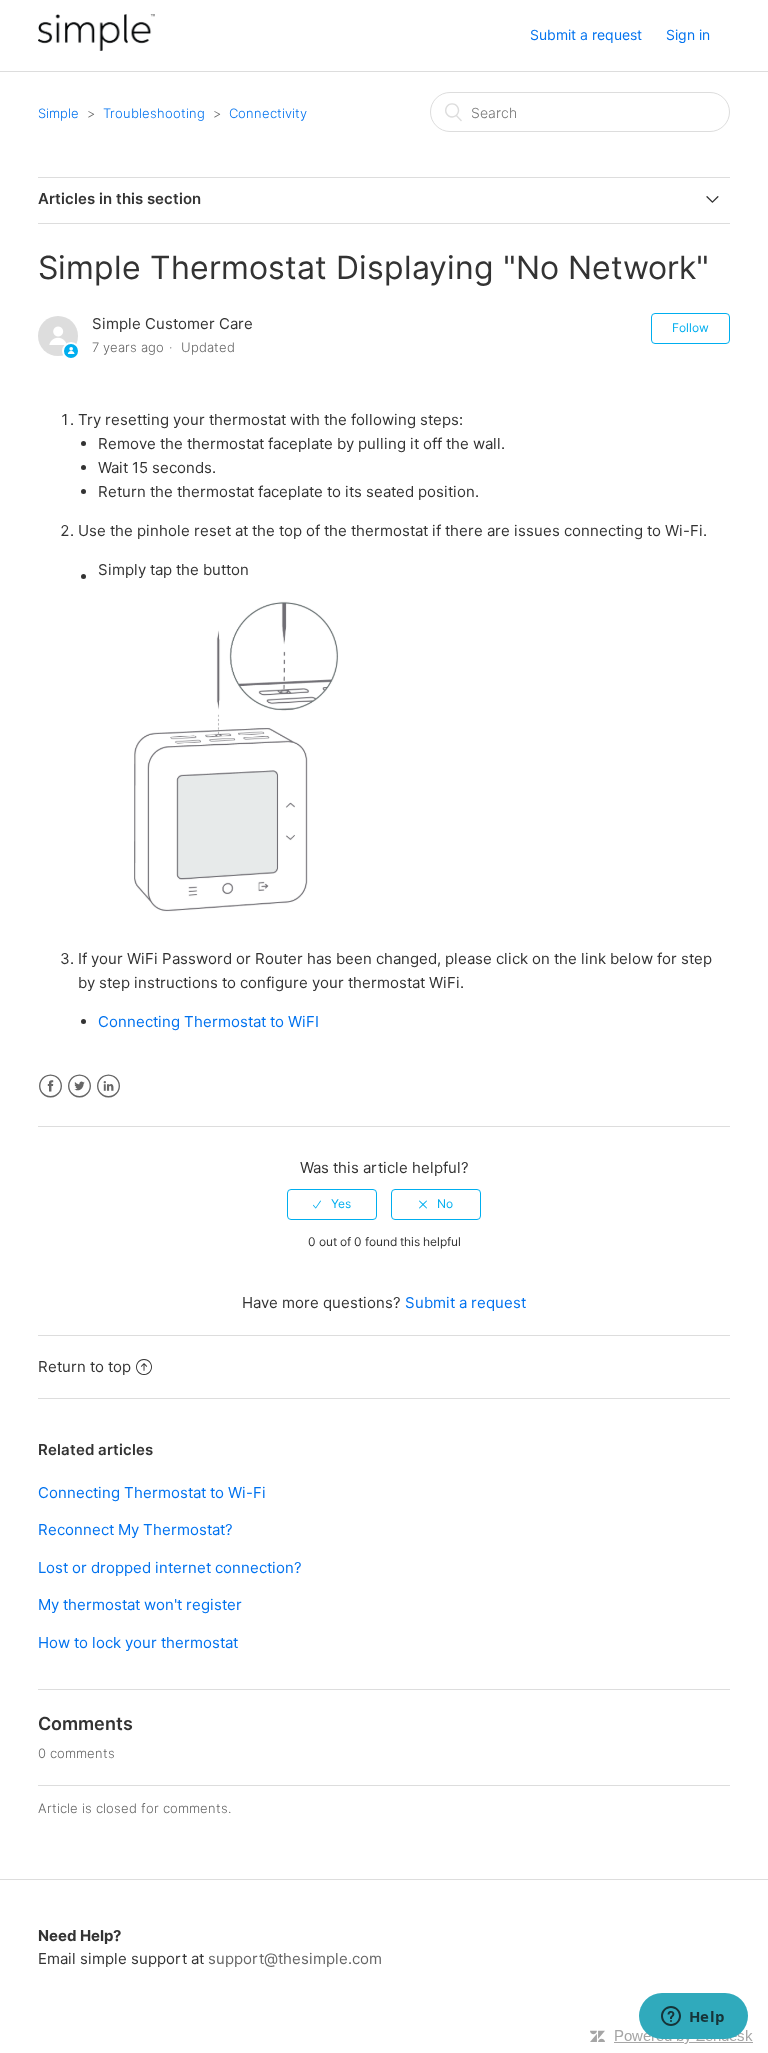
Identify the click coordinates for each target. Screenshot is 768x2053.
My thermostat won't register (140, 1604)
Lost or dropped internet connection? (170, 1567)
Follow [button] (690, 327)
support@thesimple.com (295, 1958)
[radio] (332, 1204)
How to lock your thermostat (138, 1642)
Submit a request (586, 34)
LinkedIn (108, 1086)
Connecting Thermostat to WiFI (208, 1021)
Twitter (79, 1086)
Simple (58, 113)
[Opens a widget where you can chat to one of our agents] (693, 2018)
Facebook (50, 1086)
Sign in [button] (688, 34)
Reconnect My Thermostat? (135, 1529)
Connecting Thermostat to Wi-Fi (152, 1492)
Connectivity (268, 113)
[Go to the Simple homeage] (96, 45)
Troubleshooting (154, 113)
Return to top (84, 1366)
